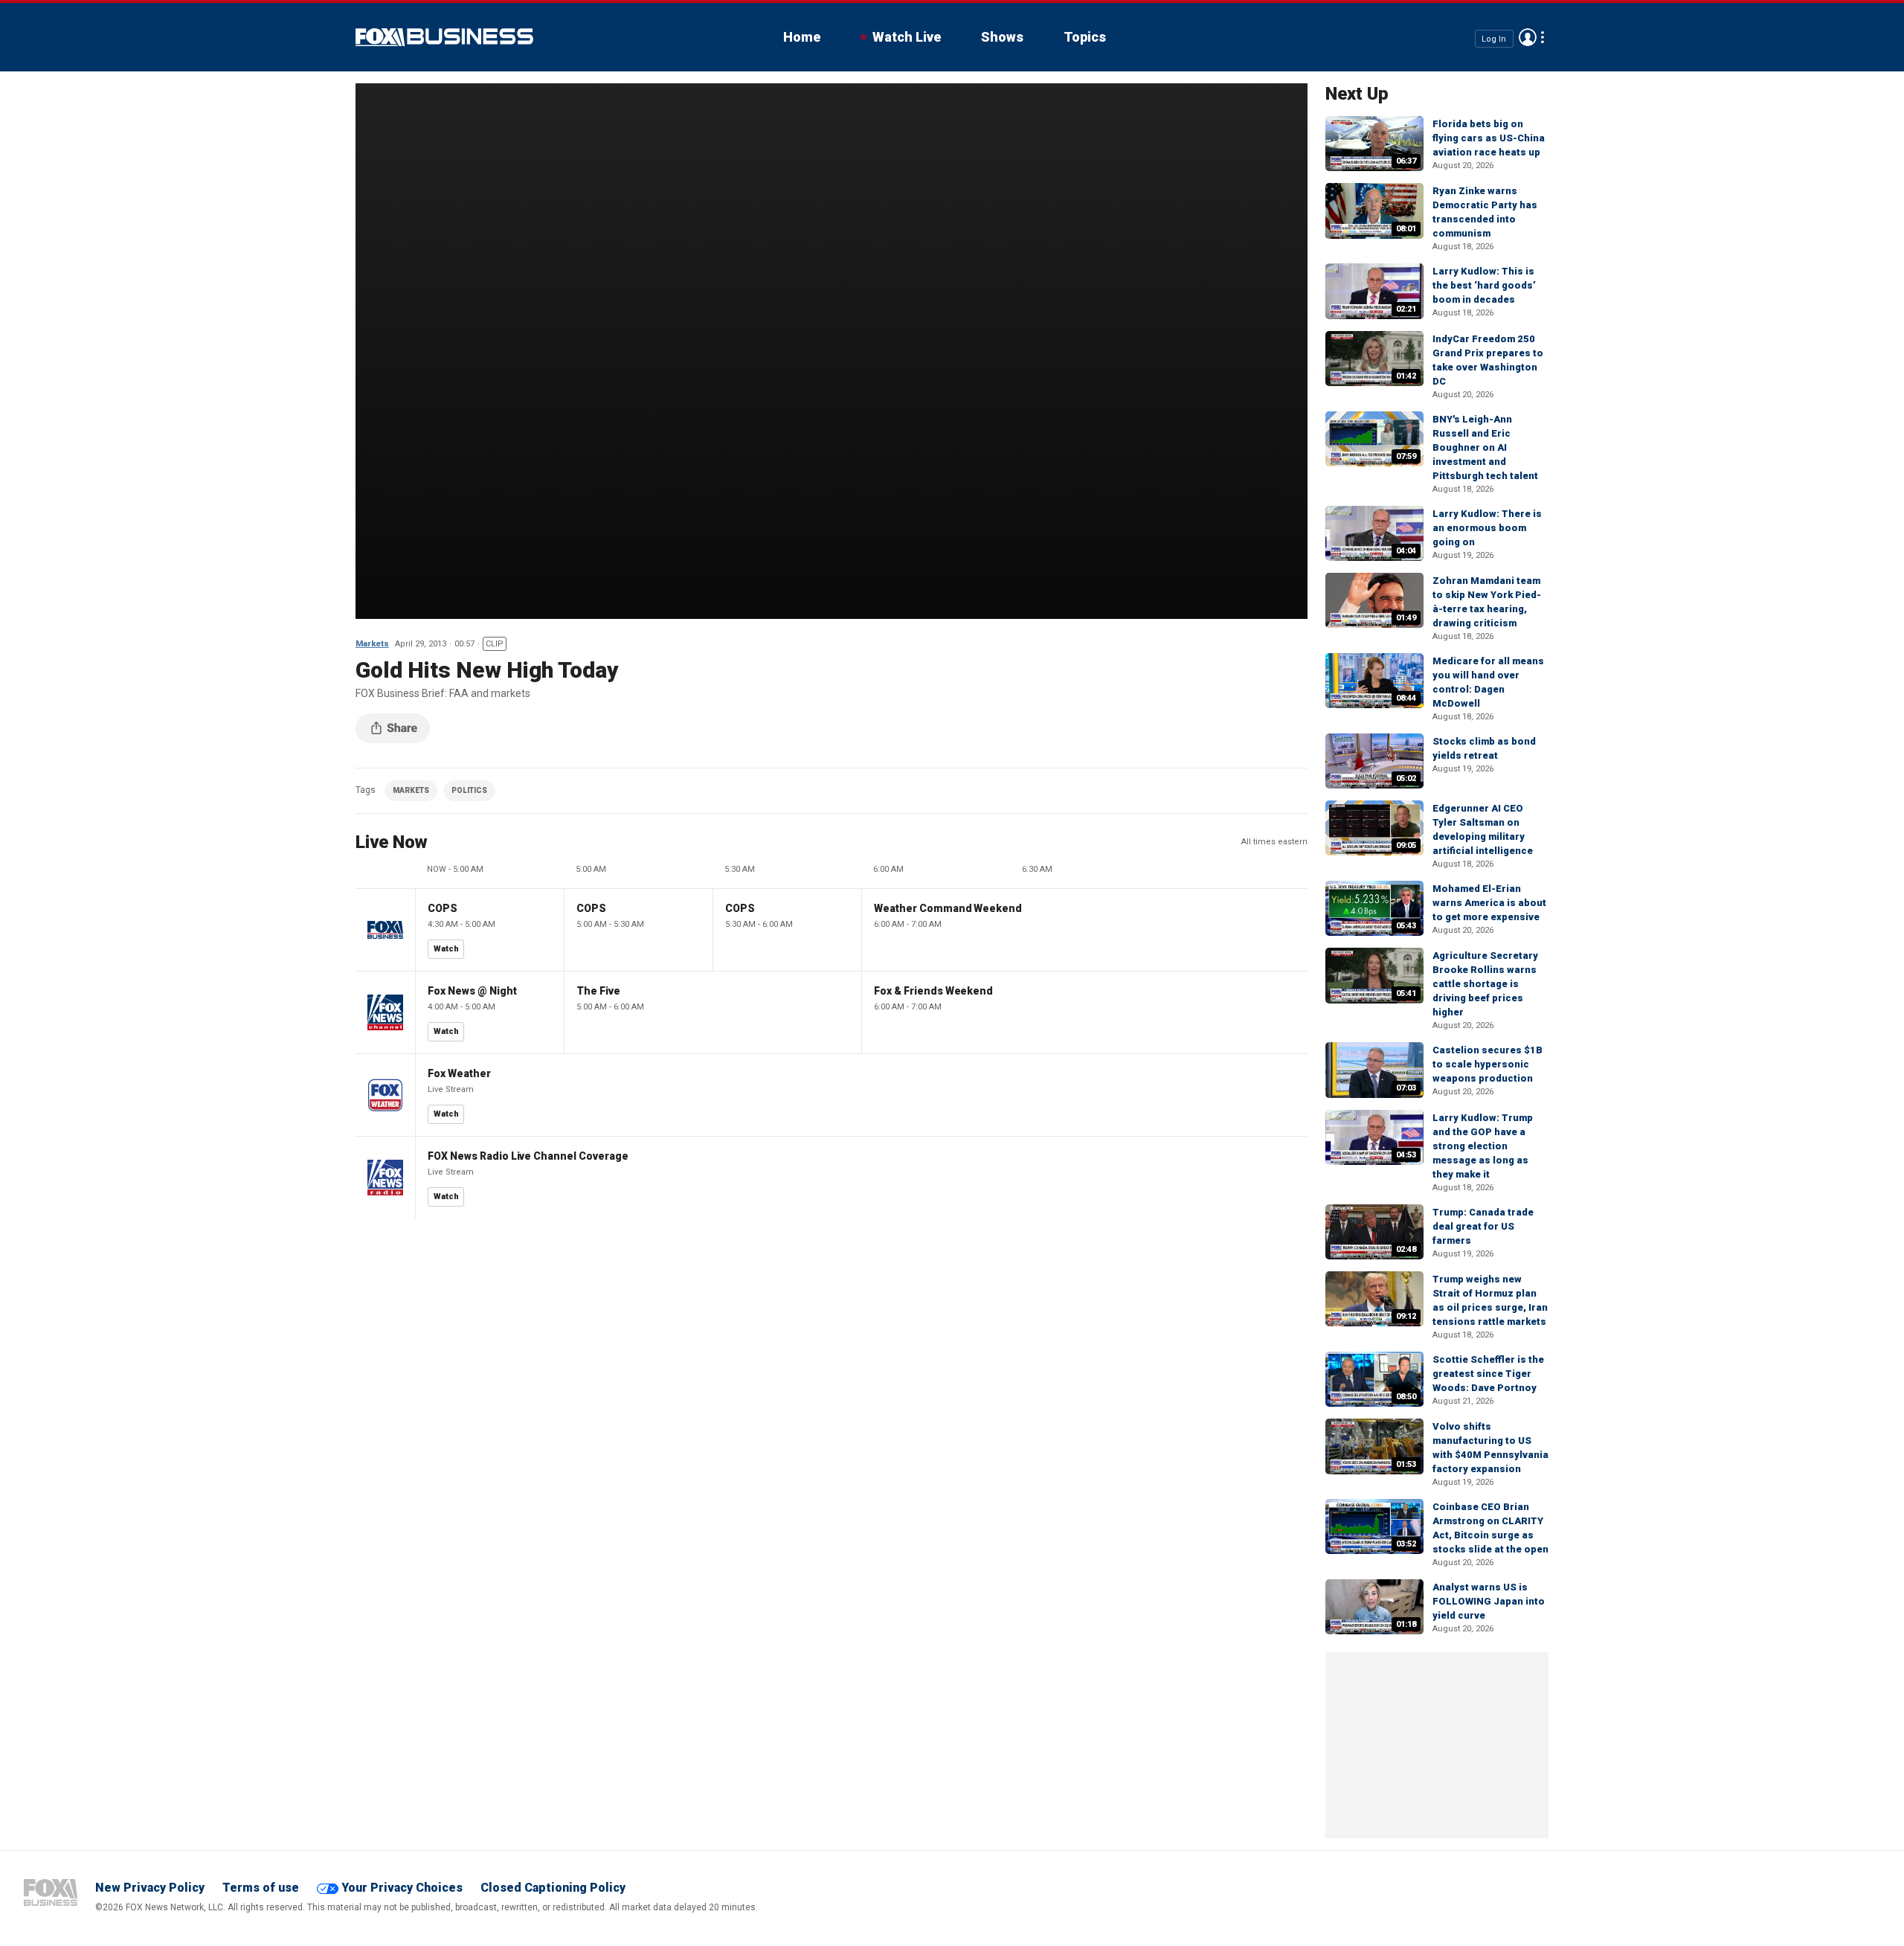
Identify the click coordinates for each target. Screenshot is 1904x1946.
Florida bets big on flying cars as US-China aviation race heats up (1489, 138)
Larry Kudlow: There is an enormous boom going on (1487, 528)
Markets (372, 644)
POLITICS (469, 790)
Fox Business (444, 37)
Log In (1494, 38)
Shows (1002, 37)
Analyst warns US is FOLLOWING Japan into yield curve (1489, 1601)
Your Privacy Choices (402, 1888)
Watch (446, 949)
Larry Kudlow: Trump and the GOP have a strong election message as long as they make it (1483, 1146)
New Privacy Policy (150, 1888)
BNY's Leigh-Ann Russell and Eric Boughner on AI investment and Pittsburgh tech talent (1485, 447)
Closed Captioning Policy (553, 1888)
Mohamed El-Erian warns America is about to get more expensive (1489, 903)
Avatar (1528, 37)
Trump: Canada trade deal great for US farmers (1483, 1226)
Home (802, 37)
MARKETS (411, 790)
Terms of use (261, 1888)
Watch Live (907, 37)
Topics (1085, 37)
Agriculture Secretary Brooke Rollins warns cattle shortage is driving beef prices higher (1485, 984)
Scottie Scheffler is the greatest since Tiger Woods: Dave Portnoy (1488, 1374)
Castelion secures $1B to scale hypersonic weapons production (1487, 1064)
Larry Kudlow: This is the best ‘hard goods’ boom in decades (1484, 285)
